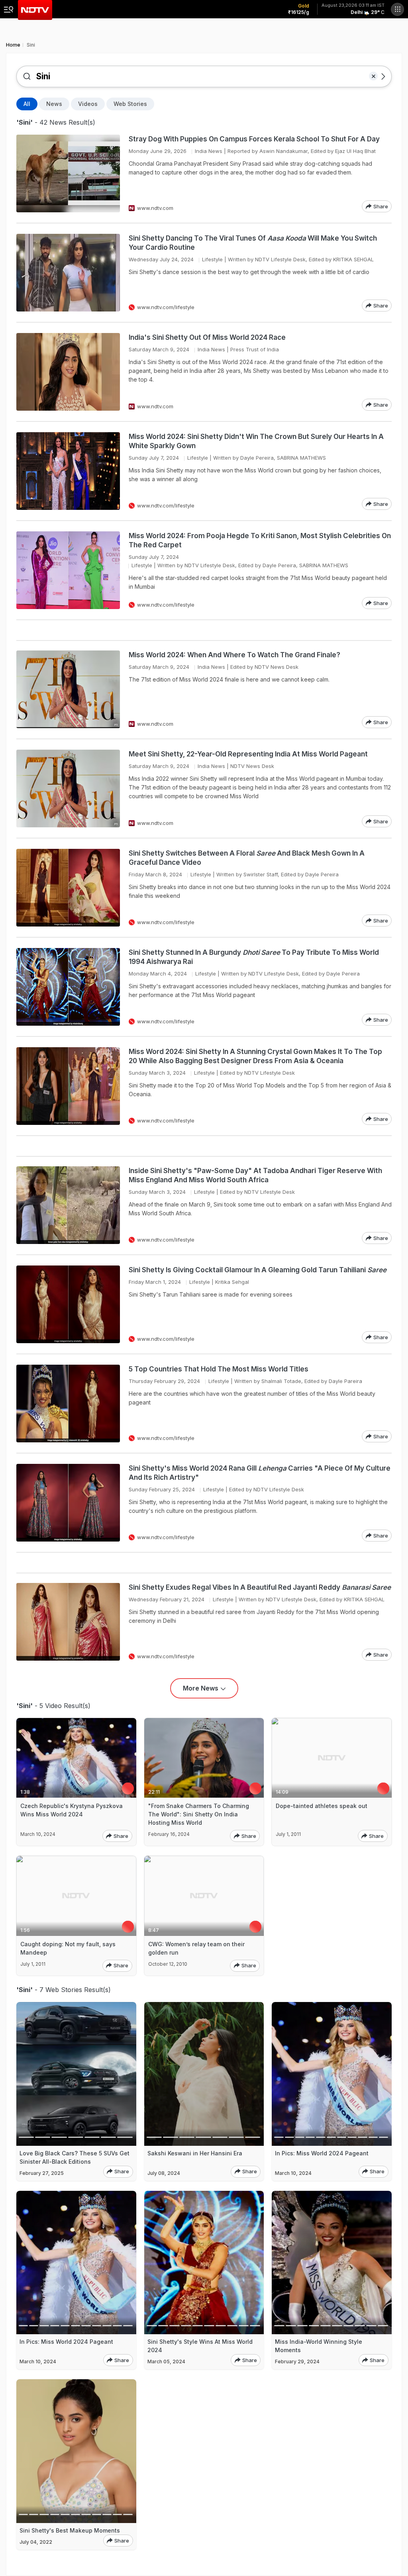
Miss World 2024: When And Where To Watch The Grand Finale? (235, 655)
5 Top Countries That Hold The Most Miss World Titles (219, 1369)
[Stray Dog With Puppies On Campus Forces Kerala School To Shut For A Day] (68, 173)
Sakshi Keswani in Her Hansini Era (195, 2153)
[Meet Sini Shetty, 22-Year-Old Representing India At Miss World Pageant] (68, 788)
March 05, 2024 (166, 2361)
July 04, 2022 (36, 2542)
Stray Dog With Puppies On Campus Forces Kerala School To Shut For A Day (254, 139)
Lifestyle (212, 259)
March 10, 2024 (293, 2173)
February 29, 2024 (297, 2361)
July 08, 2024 (164, 2173)
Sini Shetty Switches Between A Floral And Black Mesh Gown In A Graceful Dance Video (247, 858)
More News (201, 1688)
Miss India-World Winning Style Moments (319, 2346)
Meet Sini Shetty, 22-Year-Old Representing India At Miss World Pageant (248, 754)
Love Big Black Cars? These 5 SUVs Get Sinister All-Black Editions (75, 2157)
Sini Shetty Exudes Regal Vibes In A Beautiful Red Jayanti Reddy (260, 1587)
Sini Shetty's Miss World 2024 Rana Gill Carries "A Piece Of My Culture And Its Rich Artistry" (260, 1473)
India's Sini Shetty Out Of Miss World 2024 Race (207, 337)
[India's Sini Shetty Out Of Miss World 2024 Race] (68, 372)
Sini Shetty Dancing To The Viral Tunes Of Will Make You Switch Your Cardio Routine (253, 243)
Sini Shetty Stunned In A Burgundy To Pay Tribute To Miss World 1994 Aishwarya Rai (254, 957)
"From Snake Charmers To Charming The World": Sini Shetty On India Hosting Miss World (199, 1814)
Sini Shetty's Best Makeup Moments (70, 2530)
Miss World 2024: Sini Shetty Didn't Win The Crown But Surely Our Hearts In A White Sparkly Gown (256, 441)
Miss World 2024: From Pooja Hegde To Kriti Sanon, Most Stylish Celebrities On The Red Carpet (260, 540)
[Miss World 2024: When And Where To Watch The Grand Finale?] (68, 689)
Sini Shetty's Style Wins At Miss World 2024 (200, 2346)
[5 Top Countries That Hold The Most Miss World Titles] (68, 1404)
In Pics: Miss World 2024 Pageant (322, 2153)
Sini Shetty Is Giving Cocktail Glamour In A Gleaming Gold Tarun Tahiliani (258, 1270)
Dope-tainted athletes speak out (322, 1806)
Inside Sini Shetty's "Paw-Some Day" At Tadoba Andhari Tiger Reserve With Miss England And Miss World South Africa (255, 1175)
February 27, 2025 (42, 2173)
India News (209, 151)
